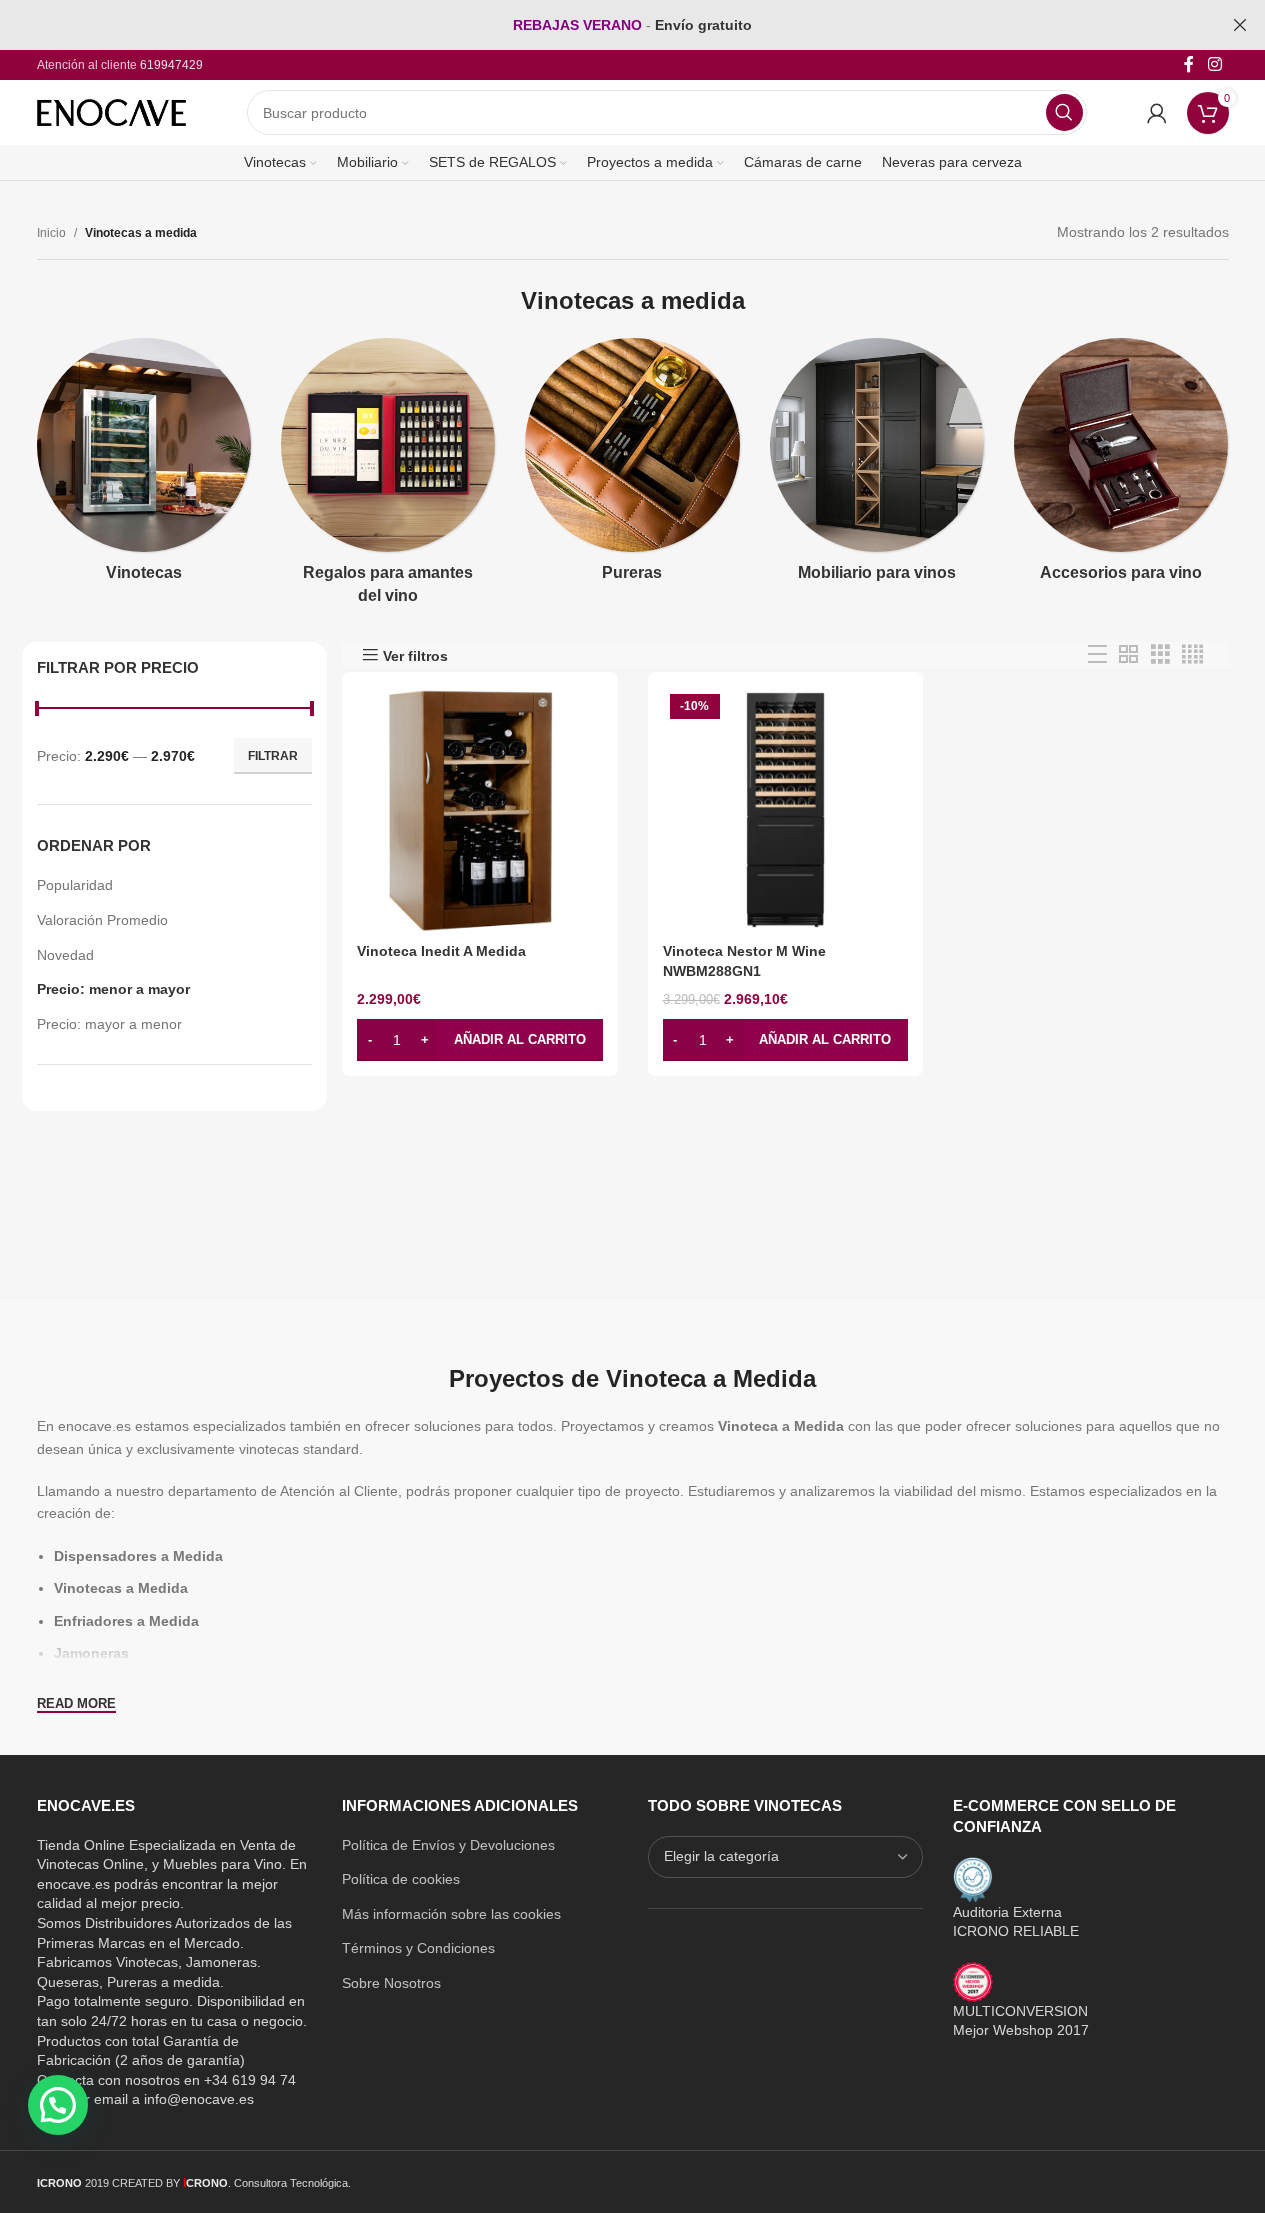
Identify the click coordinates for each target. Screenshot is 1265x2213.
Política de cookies (401, 1879)
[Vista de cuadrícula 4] (1192, 654)
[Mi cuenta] (1157, 113)
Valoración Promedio (102, 920)
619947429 (171, 65)
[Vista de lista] (1097, 654)
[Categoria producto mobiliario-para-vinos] (877, 466)
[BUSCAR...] (1064, 112)
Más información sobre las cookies (451, 1914)
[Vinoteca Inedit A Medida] (480, 810)
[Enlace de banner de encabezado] (632, 25)
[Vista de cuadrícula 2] (1128, 654)
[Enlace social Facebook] (1189, 64)
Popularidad (75, 885)
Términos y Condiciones (418, 1948)
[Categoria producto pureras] (632, 466)
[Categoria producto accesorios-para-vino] (1121, 466)
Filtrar (273, 756)
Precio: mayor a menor (109, 1024)
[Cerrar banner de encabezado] (1240, 25)
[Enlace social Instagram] (1214, 64)
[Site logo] (112, 111)
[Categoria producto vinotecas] (144, 466)
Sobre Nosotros (391, 1983)
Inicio (51, 233)
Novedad (65, 955)
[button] (480, 1040)
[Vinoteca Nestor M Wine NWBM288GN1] (786, 810)
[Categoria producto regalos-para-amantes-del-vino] (388, 477)
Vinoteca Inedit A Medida (441, 951)
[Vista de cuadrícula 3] (1160, 654)
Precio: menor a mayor (113, 989)
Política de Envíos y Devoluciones (448, 1845)
